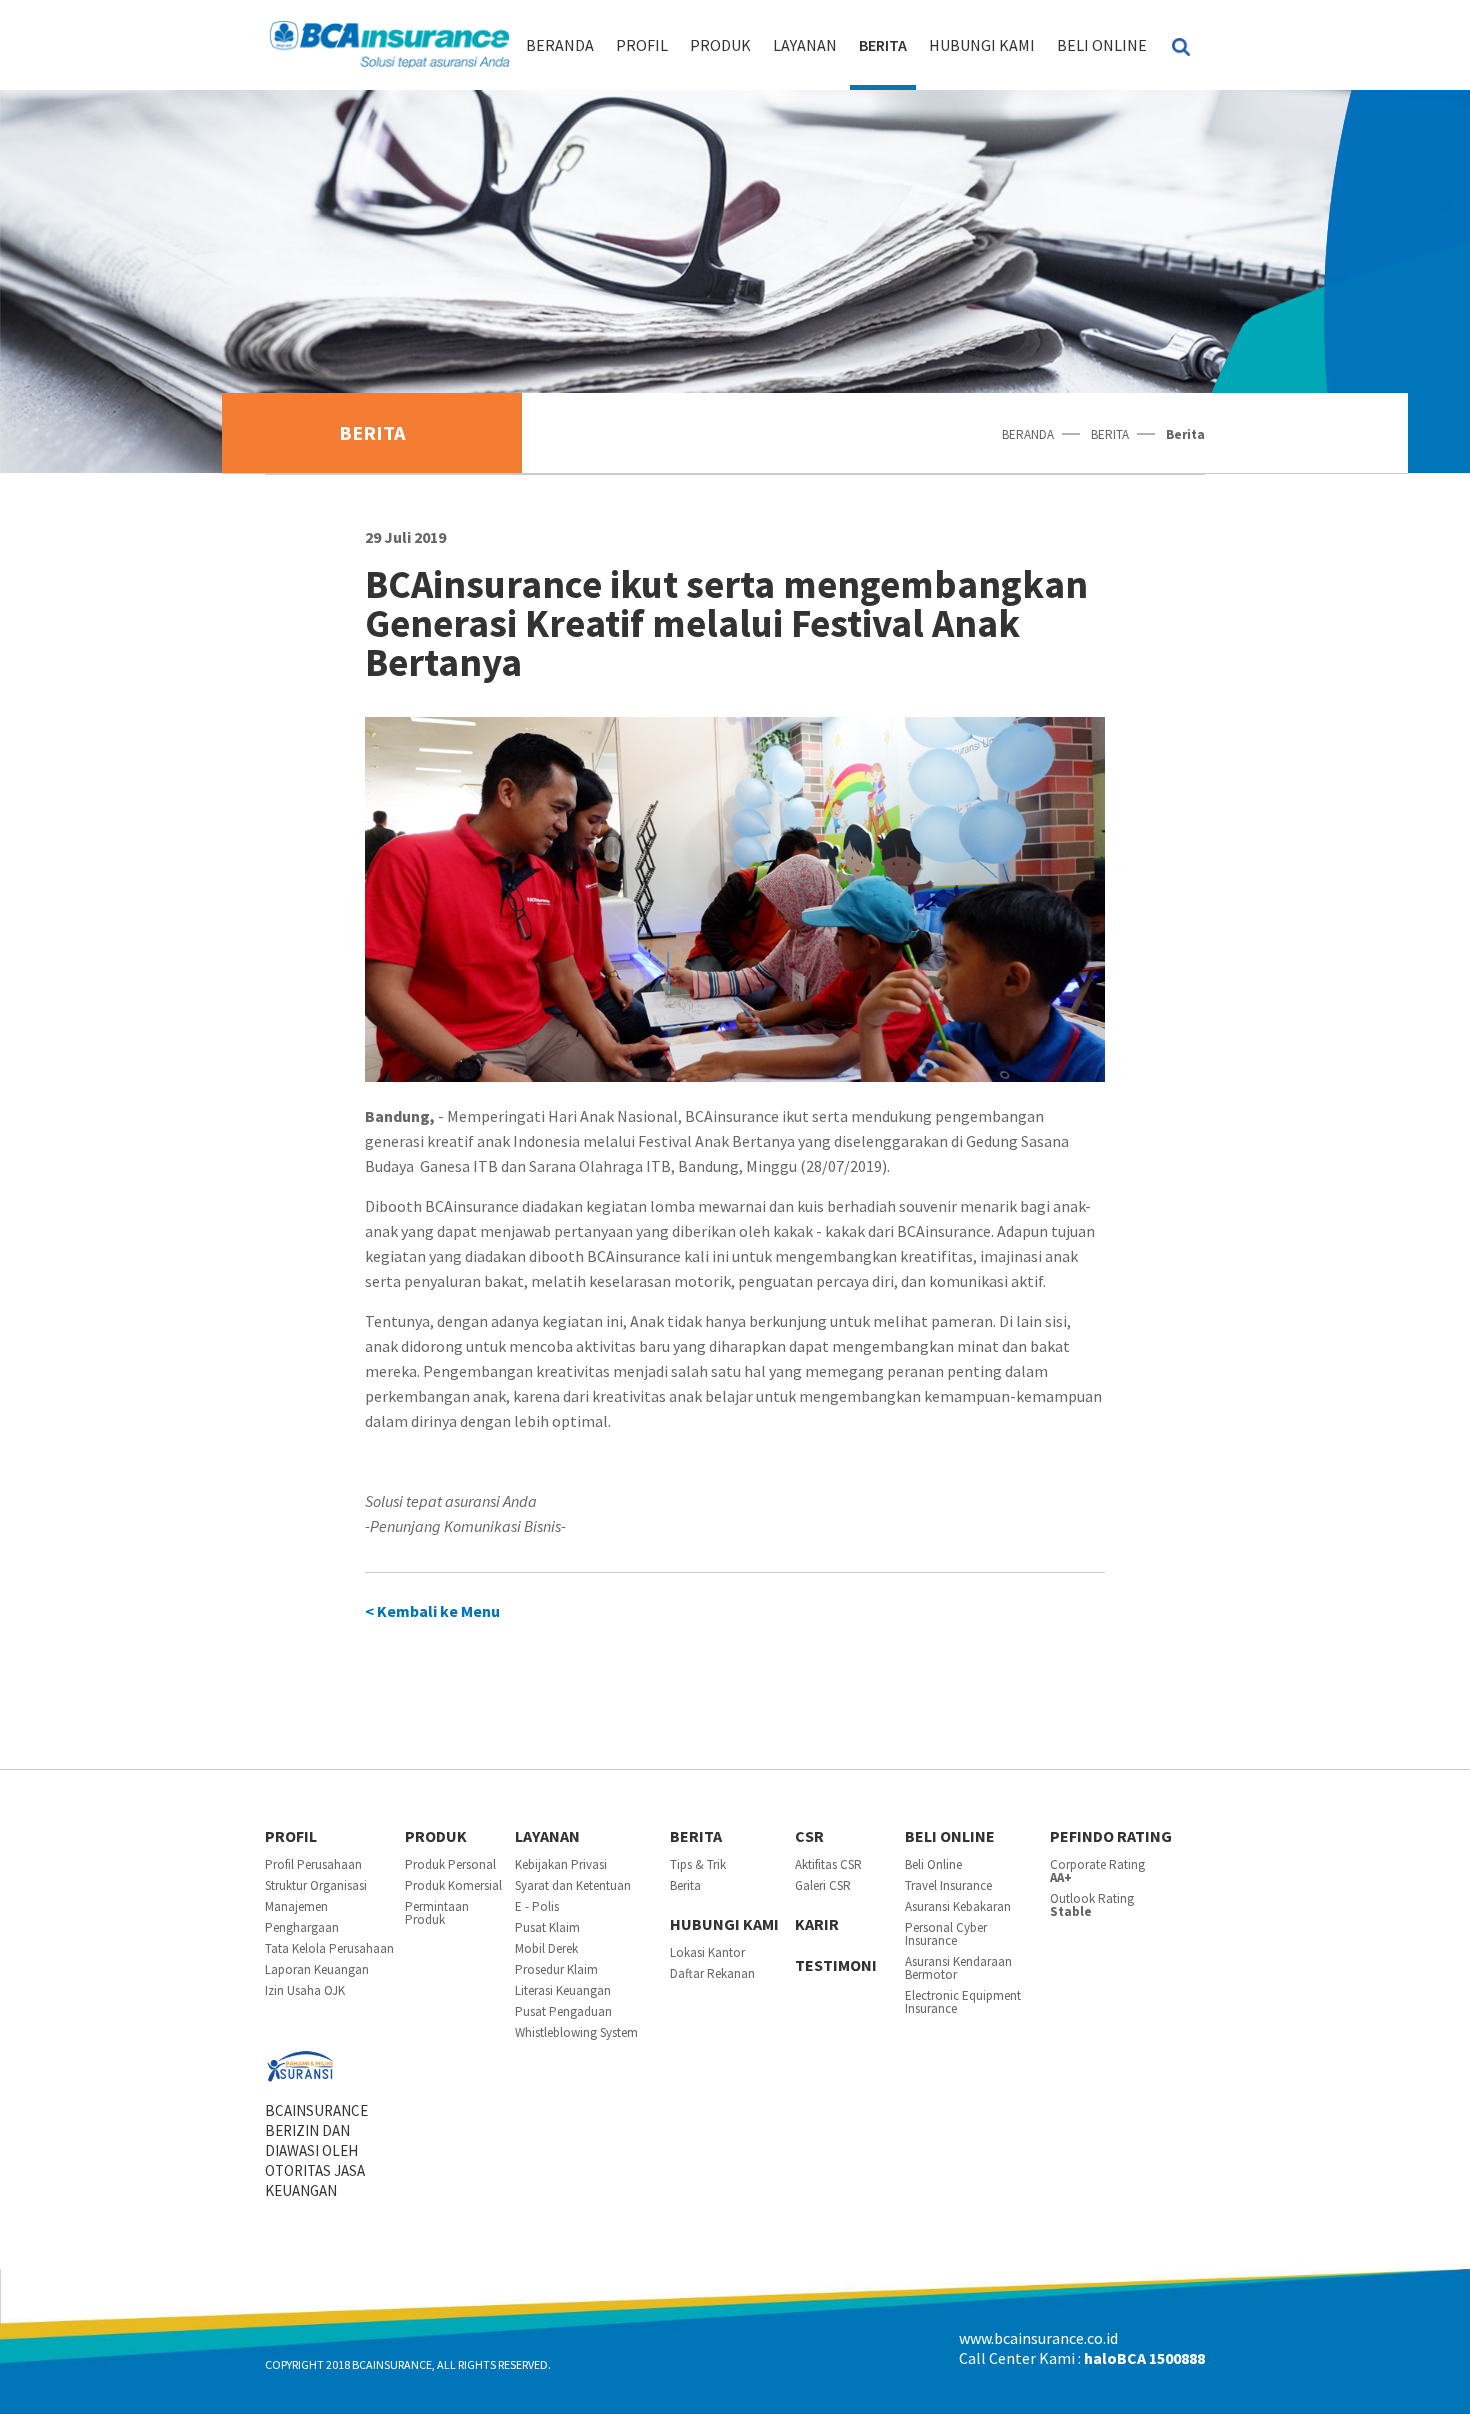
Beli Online (1102, 45)
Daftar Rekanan (712, 1973)
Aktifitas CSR (828, 1864)
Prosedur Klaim (556, 1969)
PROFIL (642, 45)
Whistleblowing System (576, 2032)
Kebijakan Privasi (561, 1864)
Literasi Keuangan (563, 1990)
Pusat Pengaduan (563, 2011)
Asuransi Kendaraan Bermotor (958, 1968)
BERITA (883, 45)
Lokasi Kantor (707, 1952)
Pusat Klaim (547, 1927)
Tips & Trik (698, 1864)
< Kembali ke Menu (432, 1611)
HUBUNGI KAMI (982, 45)
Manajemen (296, 1906)
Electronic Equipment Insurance (963, 2002)
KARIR (817, 1924)
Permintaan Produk (437, 1913)
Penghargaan (302, 1927)
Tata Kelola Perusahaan (329, 1948)
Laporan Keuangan (317, 1969)
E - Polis (537, 1906)
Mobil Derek (546, 1948)
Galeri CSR (823, 1885)
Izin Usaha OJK (305, 1990)
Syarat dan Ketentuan (573, 1885)
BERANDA (560, 45)
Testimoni (836, 1965)
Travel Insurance (948, 1885)
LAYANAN (805, 45)
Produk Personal (450, 1864)
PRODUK (720, 45)
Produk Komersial (453, 1885)
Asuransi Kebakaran (958, 1906)
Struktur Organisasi (316, 1885)
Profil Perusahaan (313, 1864)
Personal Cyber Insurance (946, 1934)
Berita (685, 1885)
